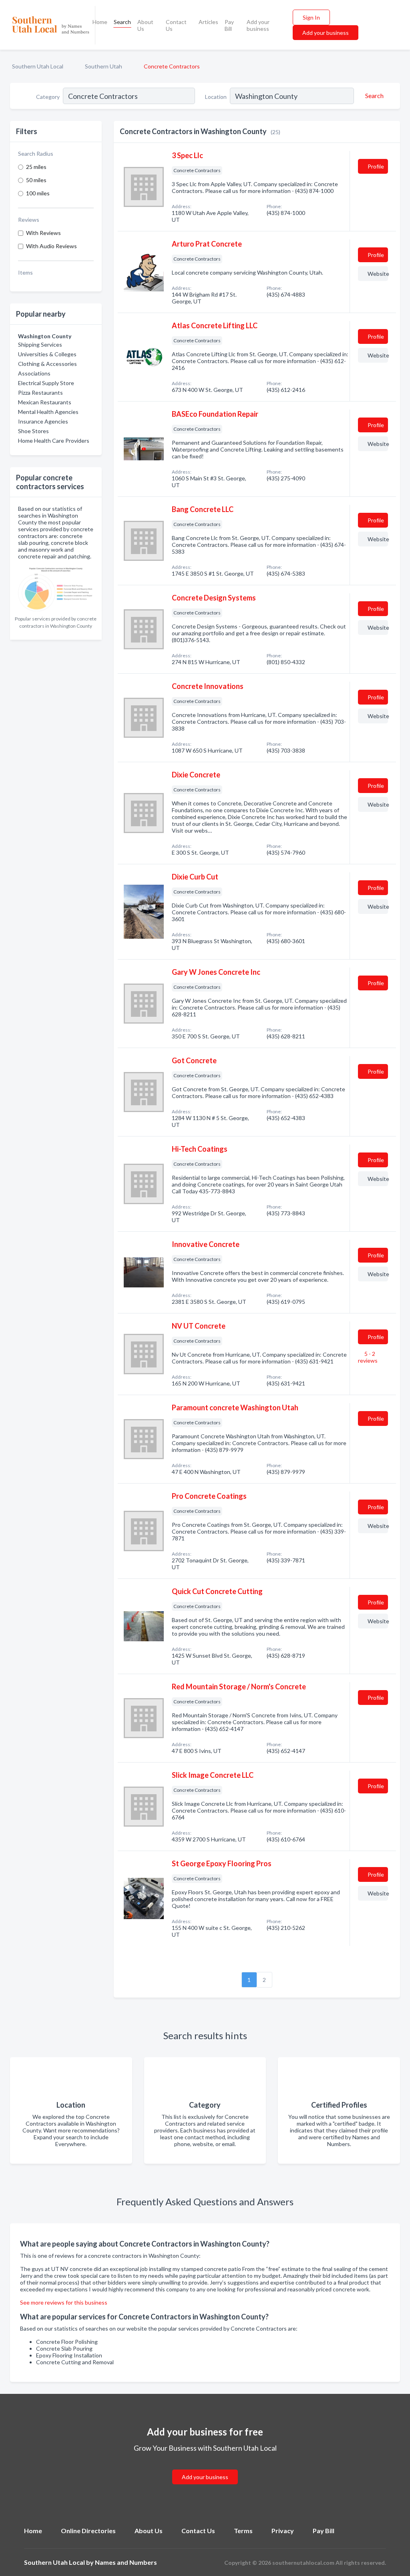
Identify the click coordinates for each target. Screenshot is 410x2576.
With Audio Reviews (51, 246)
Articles (208, 22)
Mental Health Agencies (48, 412)
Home (100, 22)
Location (216, 97)
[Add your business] (205, 2467)
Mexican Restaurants (45, 402)
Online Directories (88, 2531)
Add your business (258, 25)
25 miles (36, 167)
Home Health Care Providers (54, 441)
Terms (243, 2531)
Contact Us (176, 25)
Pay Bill (229, 25)
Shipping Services (40, 344)
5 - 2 (368, 1357)
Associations (34, 373)
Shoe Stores (33, 431)
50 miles (36, 180)
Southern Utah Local (38, 66)
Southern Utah (104, 66)
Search (122, 22)
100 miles (38, 193)
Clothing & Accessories (47, 364)
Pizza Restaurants (40, 393)
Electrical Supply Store (46, 383)
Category (48, 97)
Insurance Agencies (43, 421)
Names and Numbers (126, 2562)
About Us (145, 25)
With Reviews (43, 233)
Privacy (283, 2531)
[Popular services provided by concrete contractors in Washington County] (56, 587)
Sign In (311, 17)
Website (378, 274)
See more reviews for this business (64, 2302)
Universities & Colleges (47, 354)
